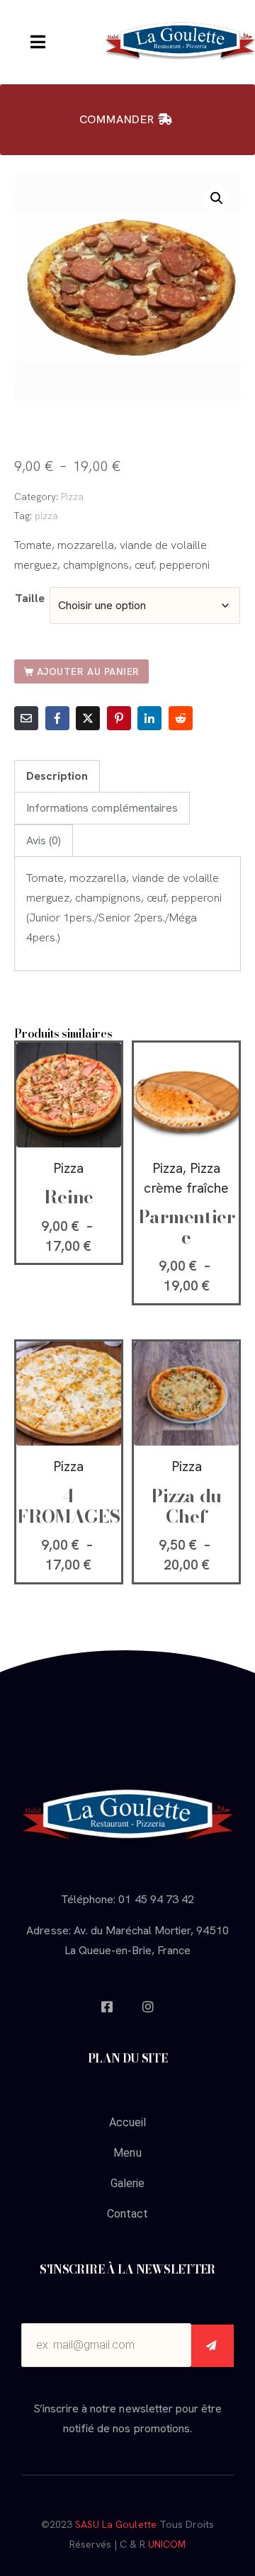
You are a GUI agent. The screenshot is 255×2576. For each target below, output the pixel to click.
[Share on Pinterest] (119, 718)
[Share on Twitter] (88, 718)
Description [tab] (57, 776)
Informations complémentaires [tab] (102, 808)
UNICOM (167, 2544)
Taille (30, 598)
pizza (46, 516)
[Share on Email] (26, 718)
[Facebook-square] (107, 2007)
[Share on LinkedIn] (149, 718)
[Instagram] (148, 2007)
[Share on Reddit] (181, 718)
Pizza (72, 497)
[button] (217, 198)
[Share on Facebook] (57, 718)
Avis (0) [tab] (44, 840)
